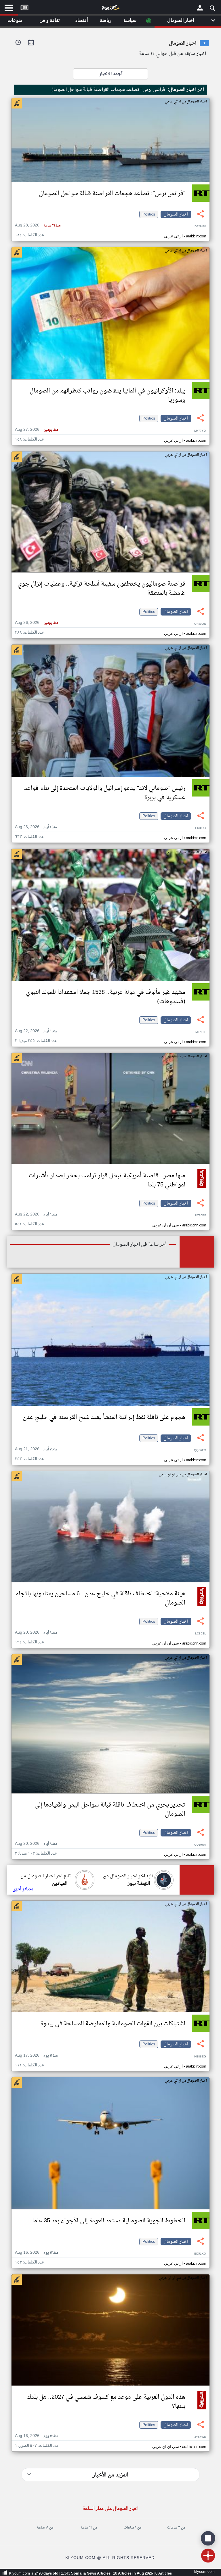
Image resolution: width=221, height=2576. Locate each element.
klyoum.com (204, 2572)
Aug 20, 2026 (36, 1633)
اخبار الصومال (176, 214)
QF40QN (200, 624)
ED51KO (200, 2254)
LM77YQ (200, 431)
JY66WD (200, 2437)
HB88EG (200, 2057)
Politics (149, 214)
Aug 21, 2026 (36, 1449)
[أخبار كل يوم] (110, 9)
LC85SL (201, 1634)
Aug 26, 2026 (37, 623)
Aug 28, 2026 (38, 225)
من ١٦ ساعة (45, 2528)
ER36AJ (201, 828)
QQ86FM (200, 1450)
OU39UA (200, 1845)
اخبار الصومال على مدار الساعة (111, 2509)
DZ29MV (200, 227)
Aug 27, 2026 (37, 430)
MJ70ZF (201, 1032)
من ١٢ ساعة (89, 2528)
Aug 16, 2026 (37, 2253)
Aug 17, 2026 (36, 2056)
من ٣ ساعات (176, 2528)
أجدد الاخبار (111, 74)
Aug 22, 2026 (36, 1031)
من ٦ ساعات (133, 2528)
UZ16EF (201, 1216)
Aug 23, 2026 (36, 827)
